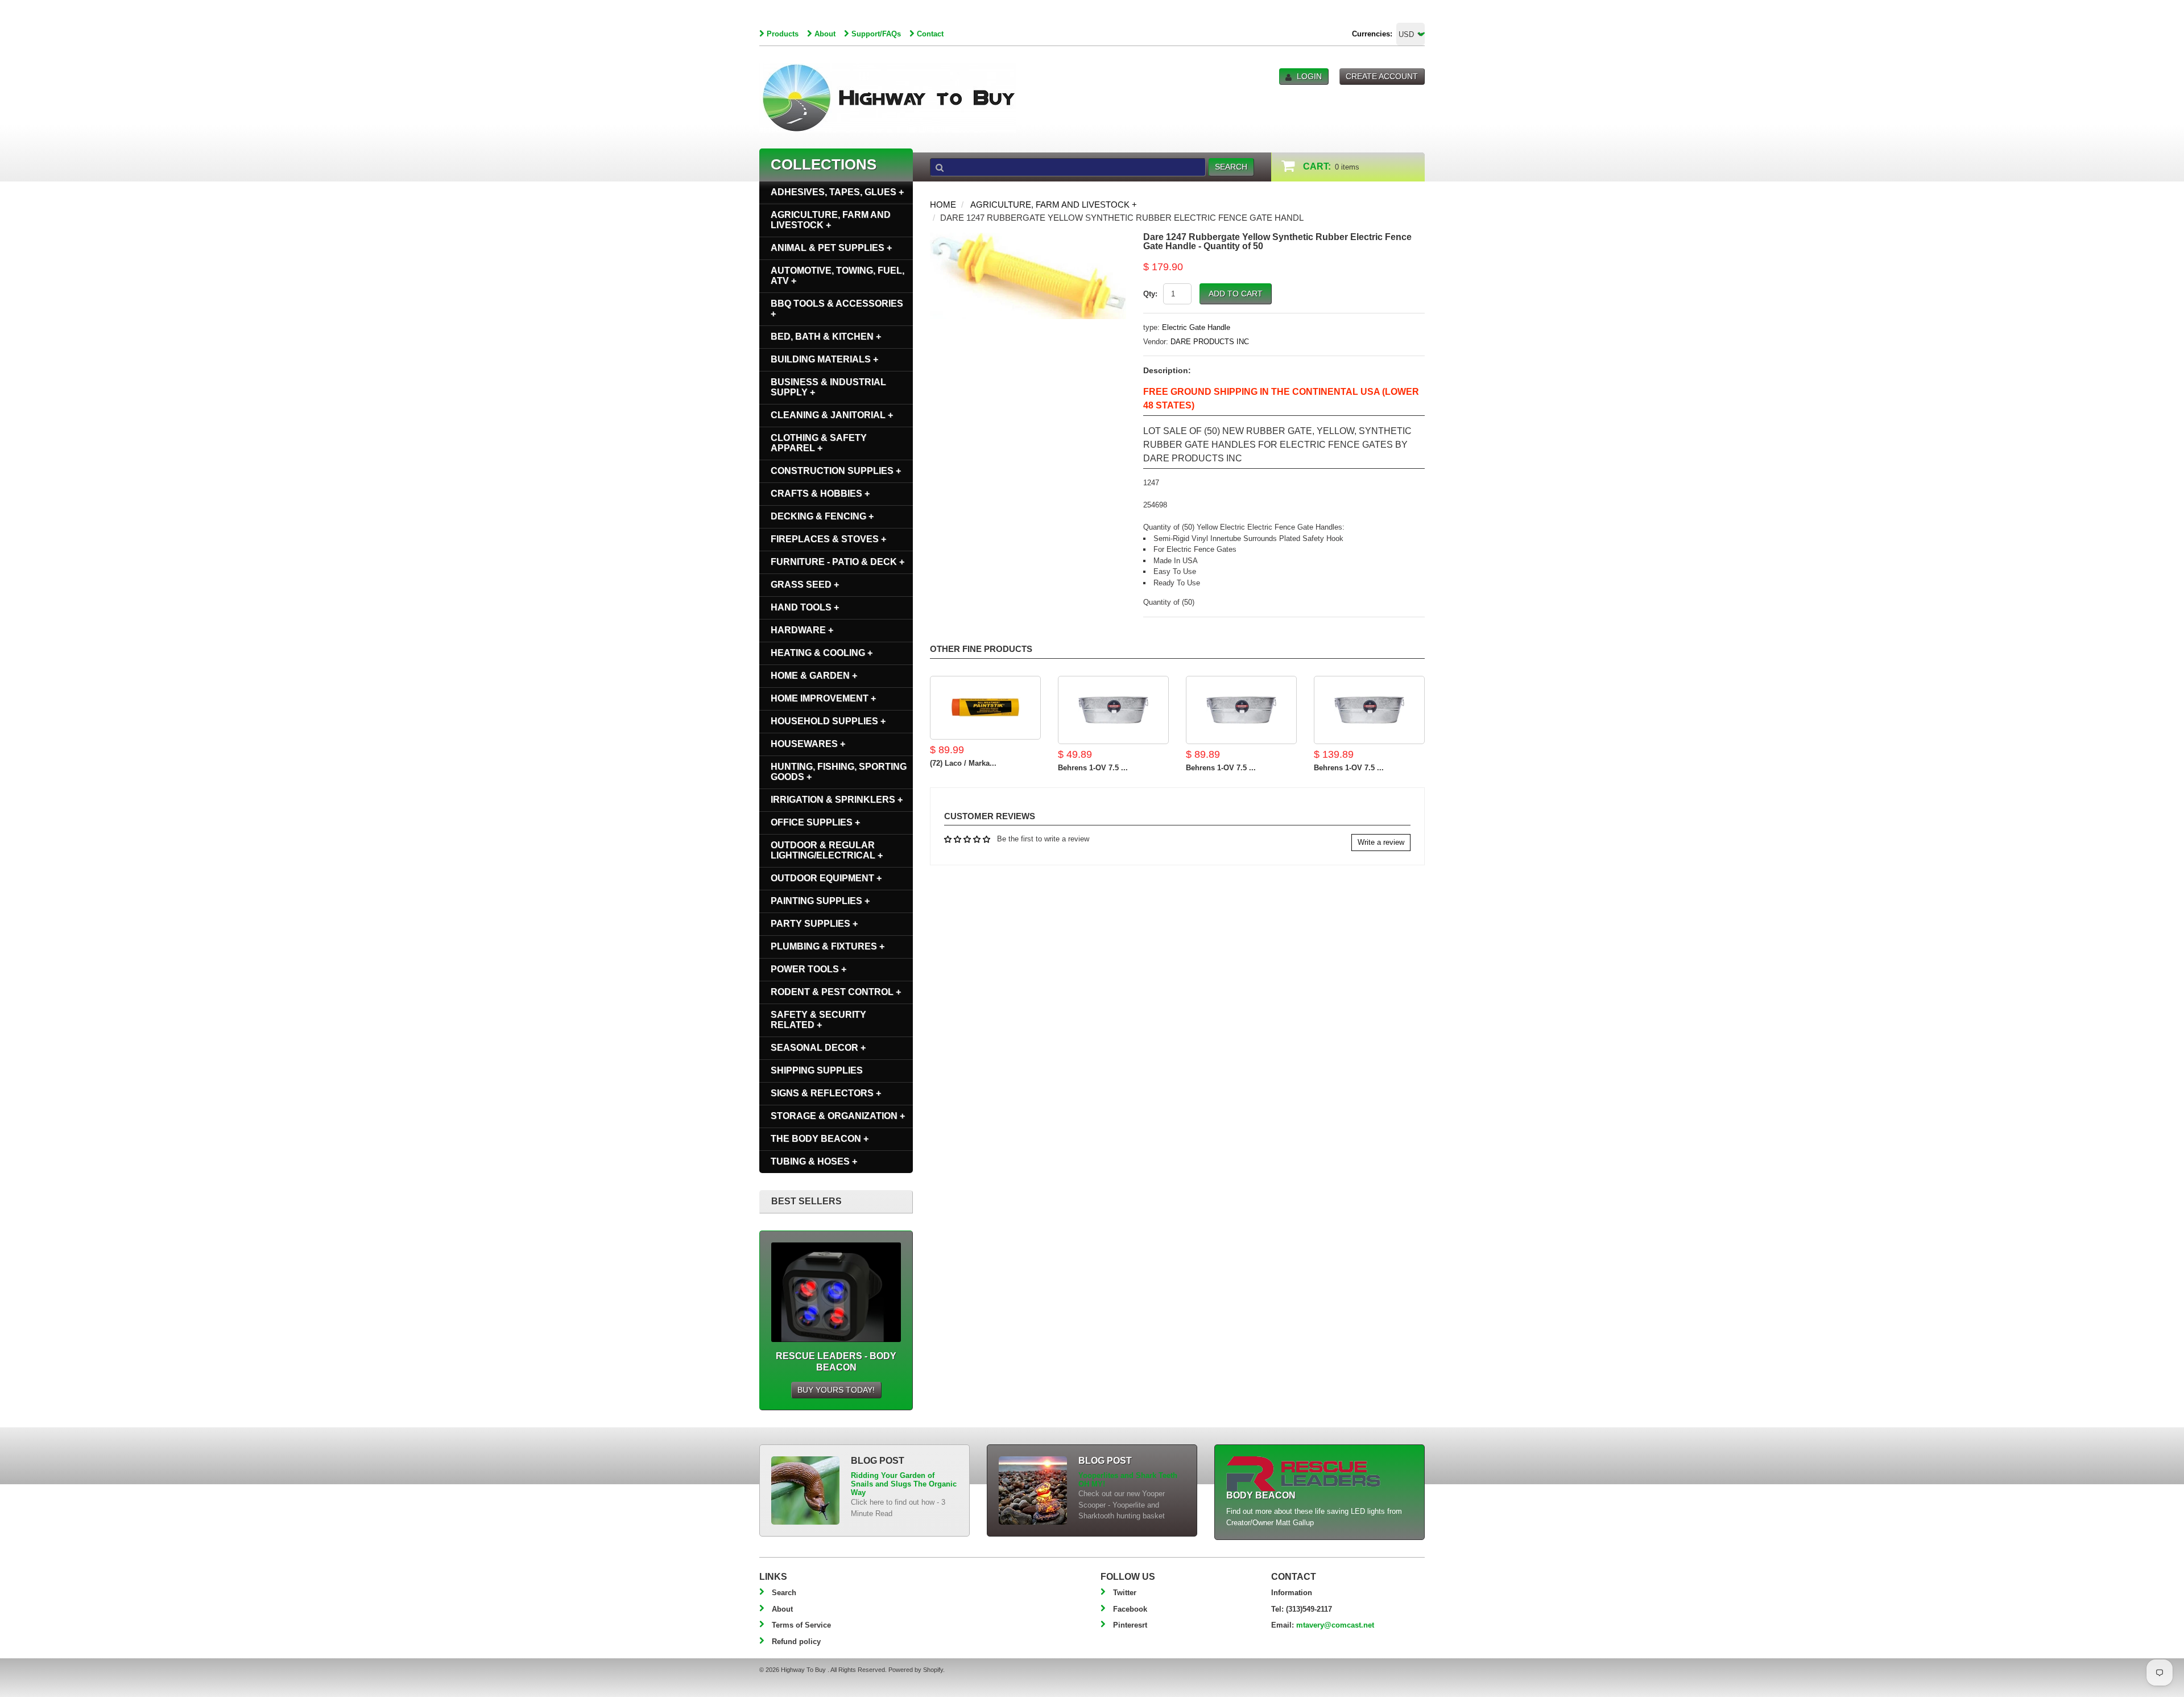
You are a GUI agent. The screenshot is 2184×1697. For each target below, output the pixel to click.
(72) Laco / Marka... (963, 763)
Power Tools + (808, 969)
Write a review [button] (1381, 842)
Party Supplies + (814, 924)
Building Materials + (824, 359)
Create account (1382, 76)
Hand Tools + (805, 607)
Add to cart (1236, 294)
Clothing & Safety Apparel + (819, 443)
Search (784, 1593)
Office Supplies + (815, 822)
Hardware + (802, 630)
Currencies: (1372, 34)
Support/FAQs (876, 34)
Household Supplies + (828, 721)
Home (943, 205)
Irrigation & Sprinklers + (837, 800)
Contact (930, 34)
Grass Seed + (805, 585)
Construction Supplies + (836, 471)
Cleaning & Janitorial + (832, 415)
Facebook (1130, 1609)
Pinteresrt (1130, 1625)
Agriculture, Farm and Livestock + (1054, 205)
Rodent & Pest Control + (836, 992)
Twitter (1125, 1593)
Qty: (1150, 294)
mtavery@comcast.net (1335, 1625)
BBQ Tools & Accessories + (837, 309)
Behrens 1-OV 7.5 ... (1093, 768)
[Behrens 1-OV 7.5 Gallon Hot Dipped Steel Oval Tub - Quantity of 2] (1241, 710)
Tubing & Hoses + (814, 1161)
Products (783, 34)
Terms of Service (801, 1625)
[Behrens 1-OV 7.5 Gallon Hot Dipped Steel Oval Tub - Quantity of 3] (1369, 710)
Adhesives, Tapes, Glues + (837, 192)
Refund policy (796, 1642)
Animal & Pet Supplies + (831, 248)
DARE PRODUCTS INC (1210, 342)
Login (1309, 76)
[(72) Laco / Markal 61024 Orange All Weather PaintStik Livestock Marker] (985, 708)
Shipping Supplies (817, 1070)
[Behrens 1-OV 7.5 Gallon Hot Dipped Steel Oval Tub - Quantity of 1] (1113, 710)
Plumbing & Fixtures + (828, 946)
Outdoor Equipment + (826, 878)
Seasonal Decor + (818, 1048)
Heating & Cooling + (822, 653)
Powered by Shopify (916, 1670)
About (825, 34)
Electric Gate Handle (1196, 327)
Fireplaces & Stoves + (828, 539)
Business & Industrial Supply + (828, 387)
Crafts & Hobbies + (820, 494)
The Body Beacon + (820, 1139)
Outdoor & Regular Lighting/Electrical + (827, 850)
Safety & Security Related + (818, 1020)
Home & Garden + (814, 676)
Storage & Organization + (838, 1116)
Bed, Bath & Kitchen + (826, 336)
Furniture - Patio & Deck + (837, 562)
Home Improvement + (823, 698)
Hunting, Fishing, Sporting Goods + (839, 772)
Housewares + (808, 744)
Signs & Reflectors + (826, 1093)
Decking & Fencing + (822, 516)
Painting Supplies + (820, 901)
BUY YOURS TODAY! (836, 1390)
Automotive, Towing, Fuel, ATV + (837, 276)
